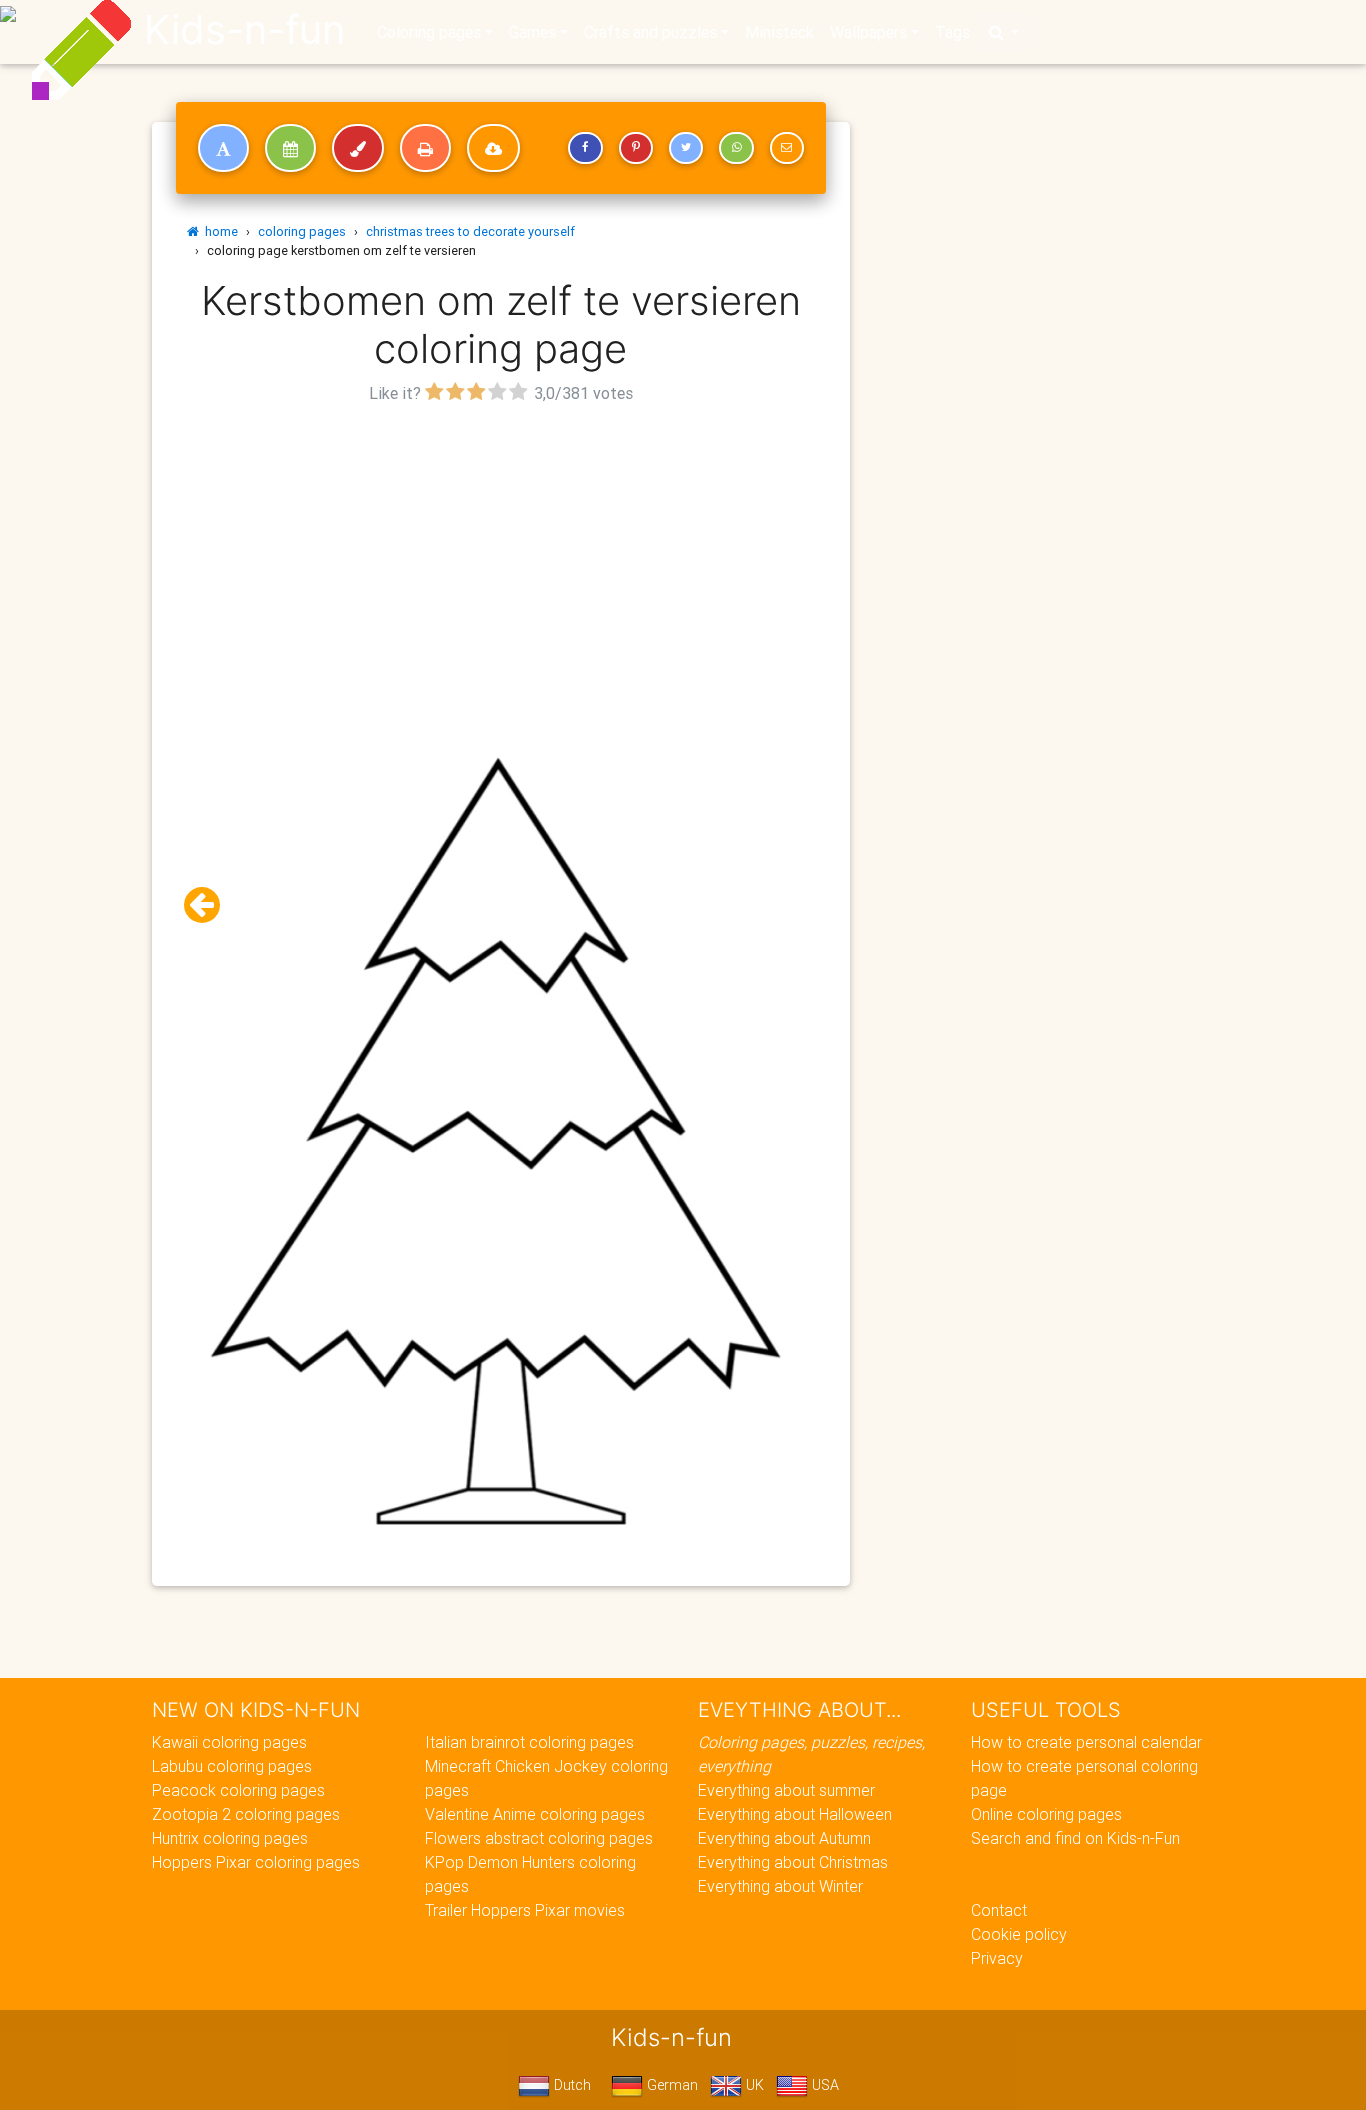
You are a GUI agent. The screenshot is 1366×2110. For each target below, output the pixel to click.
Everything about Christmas (793, 1862)
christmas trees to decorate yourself (470, 231)
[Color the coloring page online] (358, 148)
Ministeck (779, 32)
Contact (999, 1910)
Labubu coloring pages (232, 1766)
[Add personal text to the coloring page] (223, 148)
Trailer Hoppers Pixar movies (525, 1910)
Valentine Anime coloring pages (535, 1814)
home (218, 231)
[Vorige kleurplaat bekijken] (210, 905)
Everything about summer (786, 1790)
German (670, 2085)
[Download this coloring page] (493, 148)
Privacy (997, 1958)
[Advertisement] (501, 549)
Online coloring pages (1046, 1814)
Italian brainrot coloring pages (529, 1742)
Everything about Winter (780, 1886)
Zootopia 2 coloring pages (246, 1814)
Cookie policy (1019, 1934)
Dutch (570, 2085)
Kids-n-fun (244, 30)
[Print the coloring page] (425, 148)
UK (753, 2085)
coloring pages (302, 231)
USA (823, 2085)
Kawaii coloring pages (229, 1742)
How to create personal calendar (1086, 1742)
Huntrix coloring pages (230, 1838)
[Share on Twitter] (686, 148)
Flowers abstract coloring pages (539, 1838)
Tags (952, 32)
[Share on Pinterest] (636, 148)
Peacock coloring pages (238, 1790)
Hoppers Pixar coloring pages (256, 1862)
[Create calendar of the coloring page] (290, 148)
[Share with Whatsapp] (736, 148)
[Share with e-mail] (787, 148)
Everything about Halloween (795, 1814)
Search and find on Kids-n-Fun (1075, 1838)
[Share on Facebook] (585, 148)
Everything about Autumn (784, 1838)
